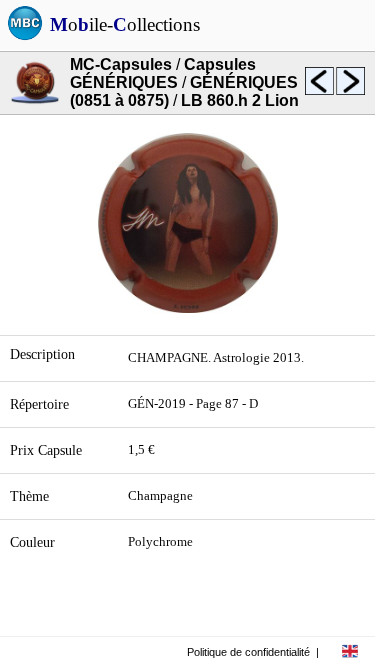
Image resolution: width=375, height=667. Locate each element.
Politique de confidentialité (248, 652)
